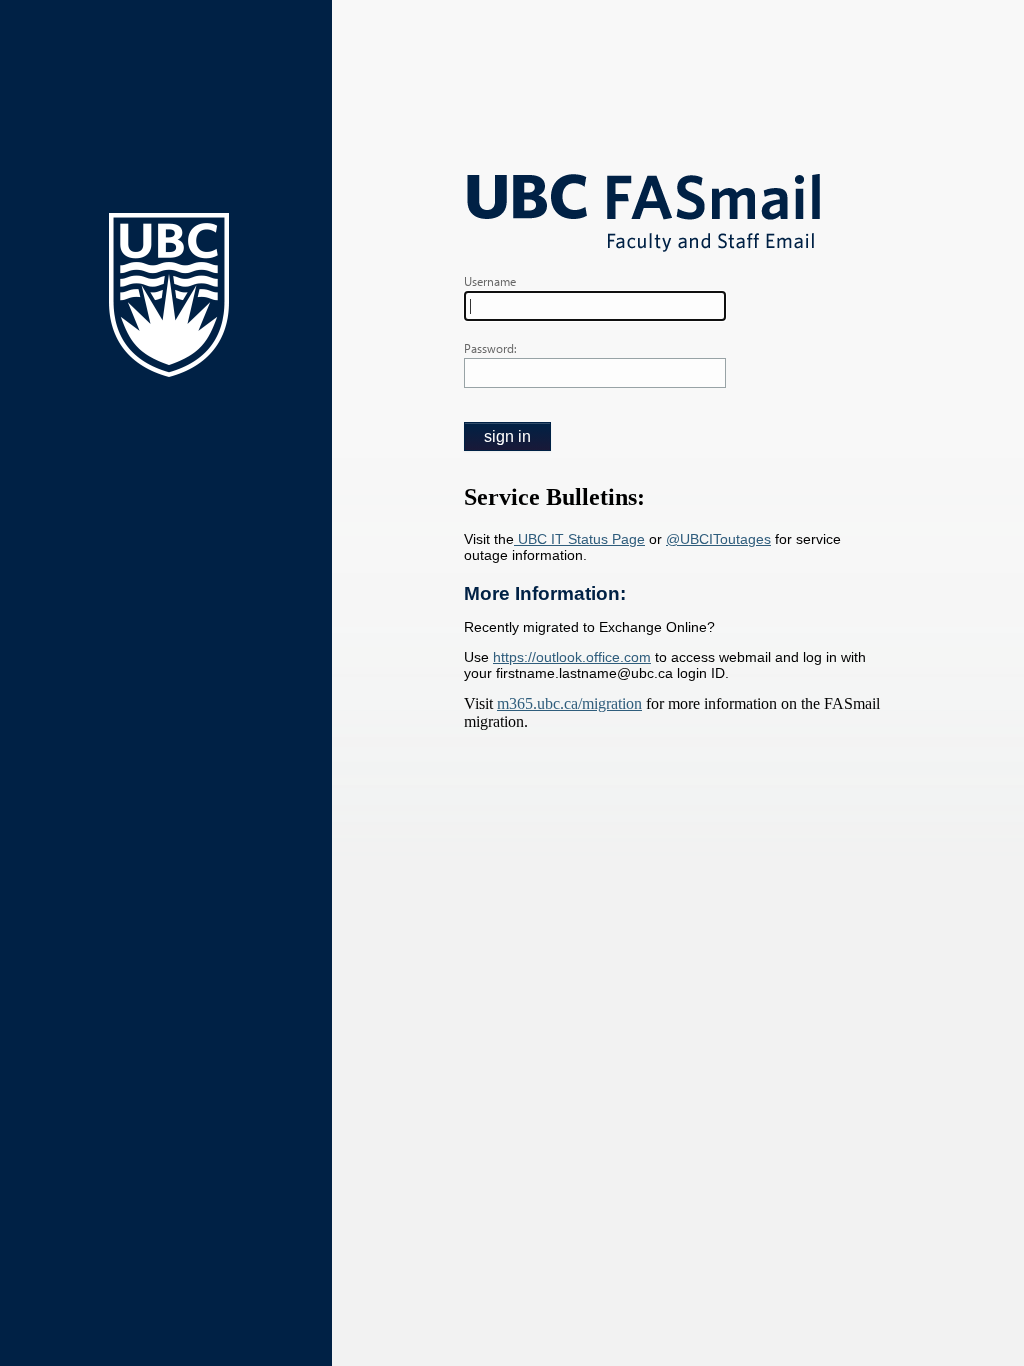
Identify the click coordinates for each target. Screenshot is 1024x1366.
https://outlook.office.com (572, 657)
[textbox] (595, 306)
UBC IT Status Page (579, 539)
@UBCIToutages (718, 539)
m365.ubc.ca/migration (569, 703)
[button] (507, 436)
